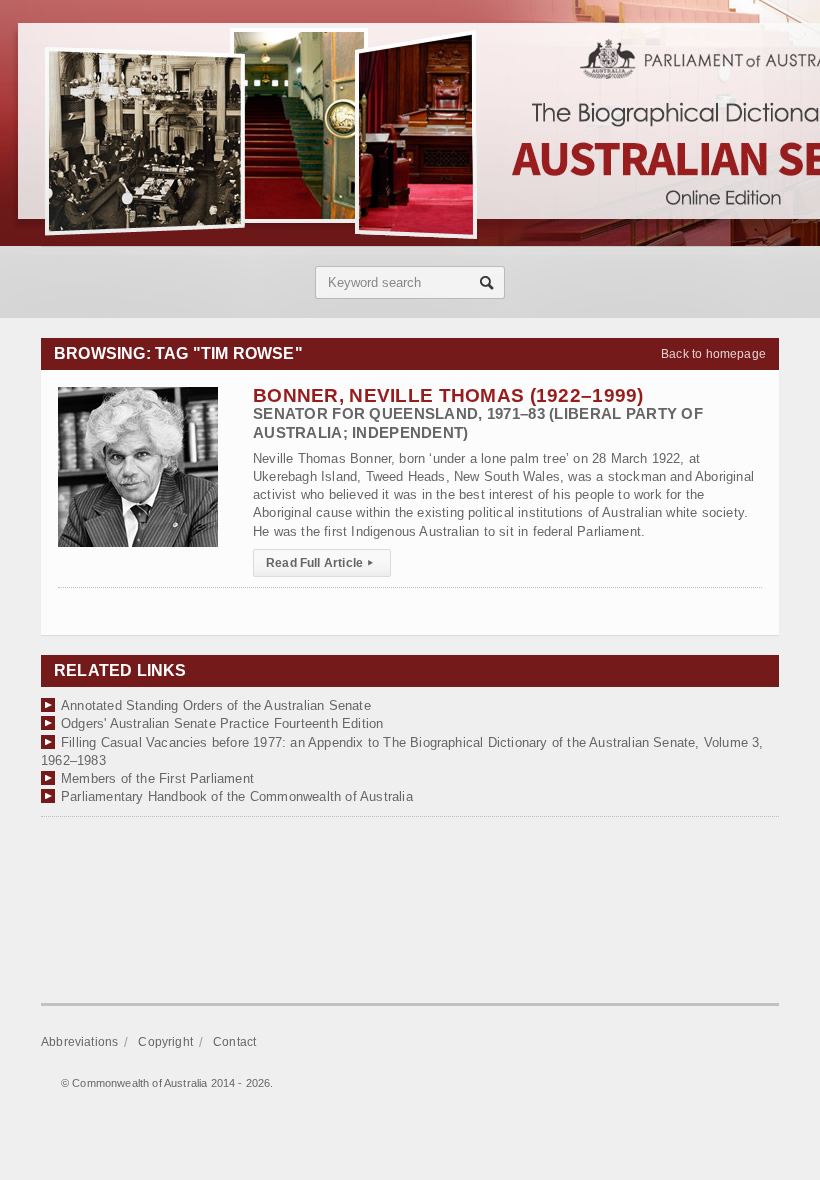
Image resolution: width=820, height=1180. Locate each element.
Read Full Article (319, 563)
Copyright (165, 1042)
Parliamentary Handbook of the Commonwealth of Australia (237, 796)
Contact (234, 1042)
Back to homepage (713, 354)
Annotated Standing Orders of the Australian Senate (216, 705)
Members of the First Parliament (157, 778)
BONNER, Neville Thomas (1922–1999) (478, 412)
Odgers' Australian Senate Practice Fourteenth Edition (222, 723)
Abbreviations (79, 1042)
